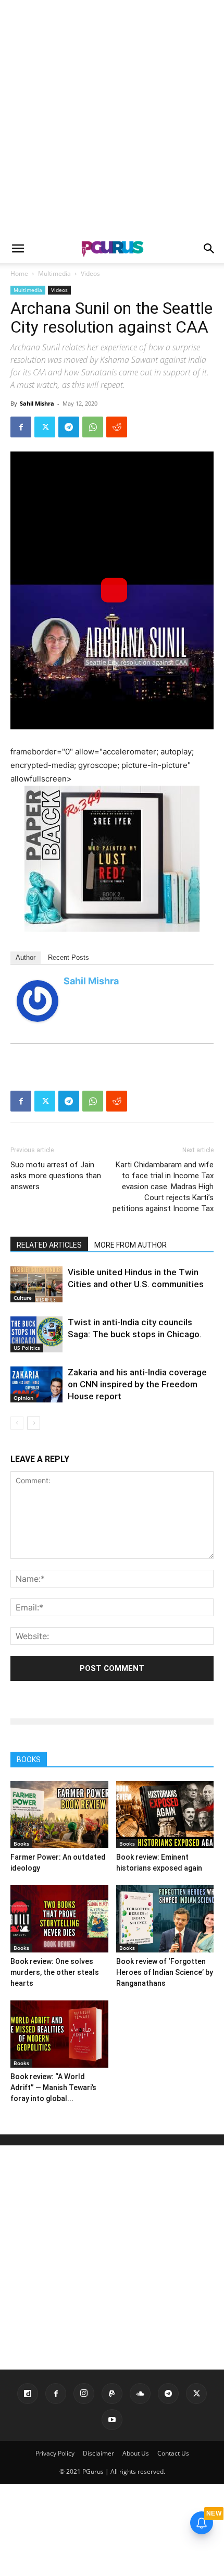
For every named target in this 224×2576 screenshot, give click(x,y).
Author (26, 957)
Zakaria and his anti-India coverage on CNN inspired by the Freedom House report (137, 1384)
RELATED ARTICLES (49, 1245)
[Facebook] (21, 427)
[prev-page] (17, 1423)
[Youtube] (112, 2420)
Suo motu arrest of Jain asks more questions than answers (56, 1176)
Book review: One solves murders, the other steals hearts (55, 1972)
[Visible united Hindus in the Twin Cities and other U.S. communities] (36, 1284)
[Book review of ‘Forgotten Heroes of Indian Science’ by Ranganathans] (165, 1919)
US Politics (27, 1348)
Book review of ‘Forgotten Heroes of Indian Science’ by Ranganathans (165, 1972)
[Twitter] (45, 427)
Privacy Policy (55, 2453)
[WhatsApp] (93, 427)
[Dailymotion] (28, 2394)
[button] (18, 249)
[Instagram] (84, 2394)
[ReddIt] (117, 427)
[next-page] (34, 1423)
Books (21, 1844)
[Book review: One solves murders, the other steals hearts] (59, 1919)
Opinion (23, 1398)
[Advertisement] (112, 117)
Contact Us (173, 2453)
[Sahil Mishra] (38, 1001)
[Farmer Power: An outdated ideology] (59, 1815)
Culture (23, 1298)
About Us (136, 2453)
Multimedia (54, 273)
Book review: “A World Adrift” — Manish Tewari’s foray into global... (53, 2087)
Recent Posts (69, 957)
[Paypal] (112, 2394)
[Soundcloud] (140, 2394)
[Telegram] (69, 427)
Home (19, 273)
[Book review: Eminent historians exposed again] (165, 1815)
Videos (90, 273)
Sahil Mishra (37, 403)
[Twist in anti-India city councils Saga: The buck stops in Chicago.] (36, 1334)
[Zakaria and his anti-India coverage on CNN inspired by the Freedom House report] (36, 1384)
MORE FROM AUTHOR (130, 1245)
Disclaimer (98, 2453)
